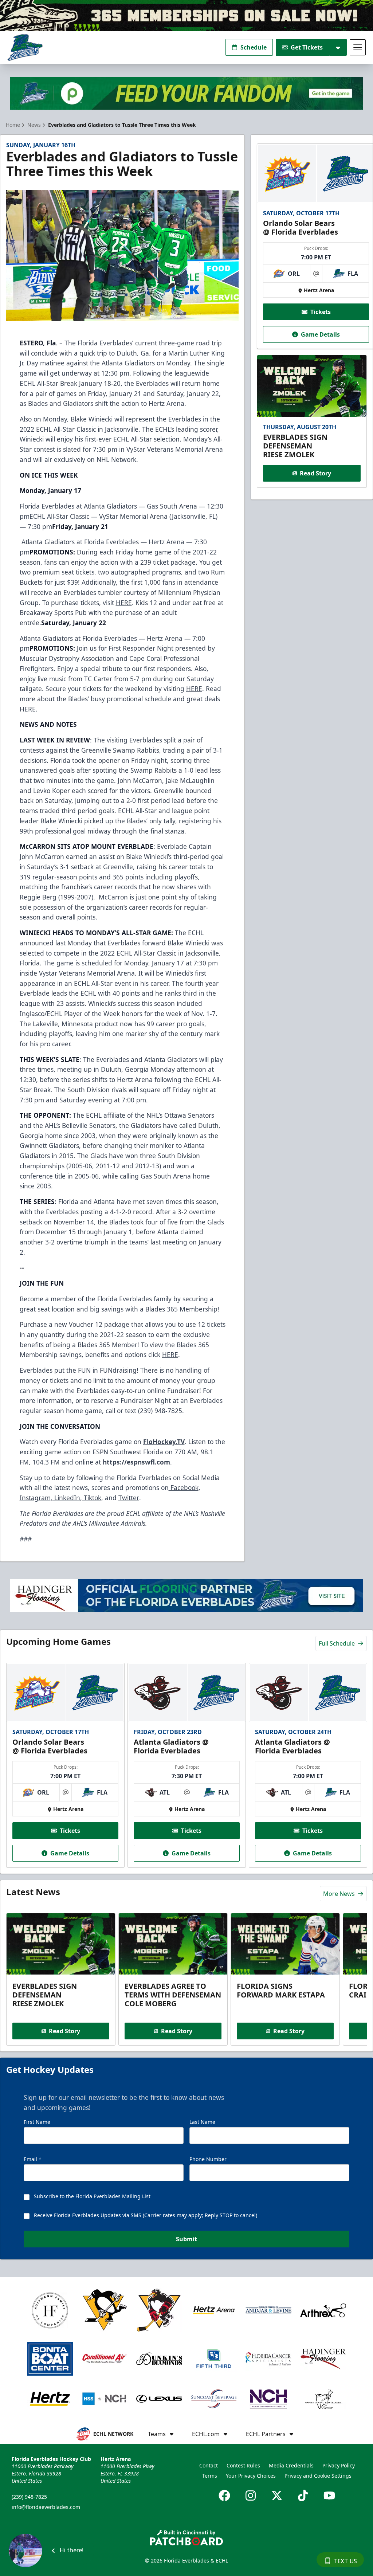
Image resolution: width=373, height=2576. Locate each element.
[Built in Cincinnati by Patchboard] (186, 2538)
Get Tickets (307, 47)
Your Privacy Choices (251, 2476)
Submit (186, 2239)
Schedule (254, 47)
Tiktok (92, 1498)
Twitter (129, 1498)
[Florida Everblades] (25, 48)
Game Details (320, 334)
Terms (210, 2476)
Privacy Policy (339, 2465)
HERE (124, 603)
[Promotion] (186, 15)
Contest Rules (243, 2465)
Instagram (35, 1498)
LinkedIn (66, 1498)
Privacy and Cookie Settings (318, 2476)
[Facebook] (224, 2495)
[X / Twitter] (277, 2495)
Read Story (315, 473)
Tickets (321, 312)
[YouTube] (329, 2495)
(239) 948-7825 (29, 2497)
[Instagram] (251, 2495)
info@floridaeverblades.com (46, 2507)
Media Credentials (291, 2465)
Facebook (184, 1487)
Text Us (345, 2561)
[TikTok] (303, 2495)
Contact (209, 2465)
